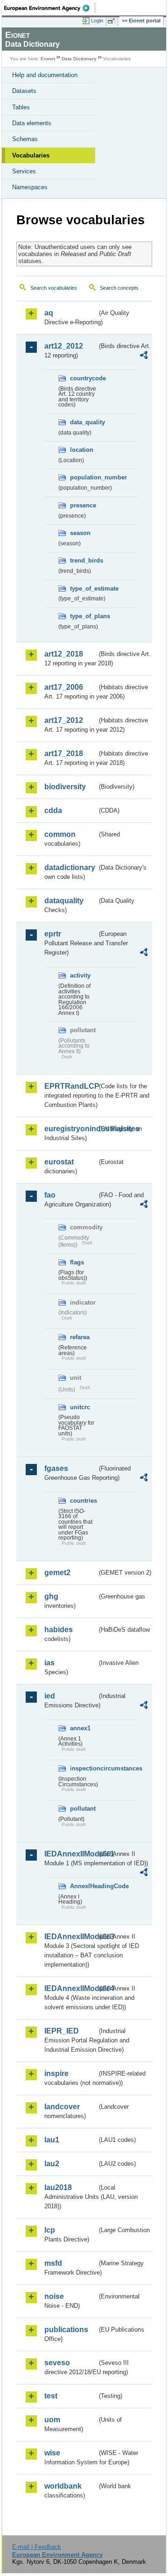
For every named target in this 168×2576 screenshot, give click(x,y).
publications (66, 2330)
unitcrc (80, 1407)
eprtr (53, 934)
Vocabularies (31, 155)
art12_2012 (64, 346)
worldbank (63, 2486)
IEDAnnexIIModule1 (71, 1854)
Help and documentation (45, 75)
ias (49, 1663)
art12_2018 (64, 654)
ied (50, 1696)
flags (77, 1262)
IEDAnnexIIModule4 (71, 1988)
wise (52, 2453)
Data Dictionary (79, 59)
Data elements (32, 123)
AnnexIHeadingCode (84, 1886)
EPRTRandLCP (71, 1086)
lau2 (52, 2164)
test (51, 2396)
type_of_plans (84, 616)
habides (59, 1630)
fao (50, 1195)
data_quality (84, 422)
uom (52, 2420)
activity (80, 975)
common (60, 834)
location (82, 450)
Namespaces (30, 187)
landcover (62, 2107)
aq (49, 313)
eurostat (59, 1162)
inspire (56, 2073)
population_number (84, 477)
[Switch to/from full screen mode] (113, 21)
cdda (53, 810)
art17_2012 (64, 720)
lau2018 (58, 2187)
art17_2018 (64, 753)
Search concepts (119, 288)
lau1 (52, 2140)
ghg (51, 1596)
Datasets (24, 91)
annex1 (80, 1728)
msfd (53, 2263)
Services (24, 171)
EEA (50, 8)
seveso (57, 2363)
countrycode (84, 378)
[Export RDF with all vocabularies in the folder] (144, 356)
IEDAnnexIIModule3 (71, 1937)
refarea (80, 1337)
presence (83, 505)
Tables (21, 107)
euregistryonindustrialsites (71, 1129)
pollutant (83, 1809)
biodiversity (65, 787)
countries (84, 1501)
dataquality (64, 901)
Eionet (48, 59)
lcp (50, 2230)
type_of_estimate (84, 589)
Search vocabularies (54, 288)
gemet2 (57, 1573)
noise (54, 2296)
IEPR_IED (62, 2031)
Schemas (25, 139)
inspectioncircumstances (84, 1768)
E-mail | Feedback (37, 2547)
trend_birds (84, 560)
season (80, 533)
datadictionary (70, 867)
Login (97, 21)
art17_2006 (64, 687)
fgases (56, 1468)
